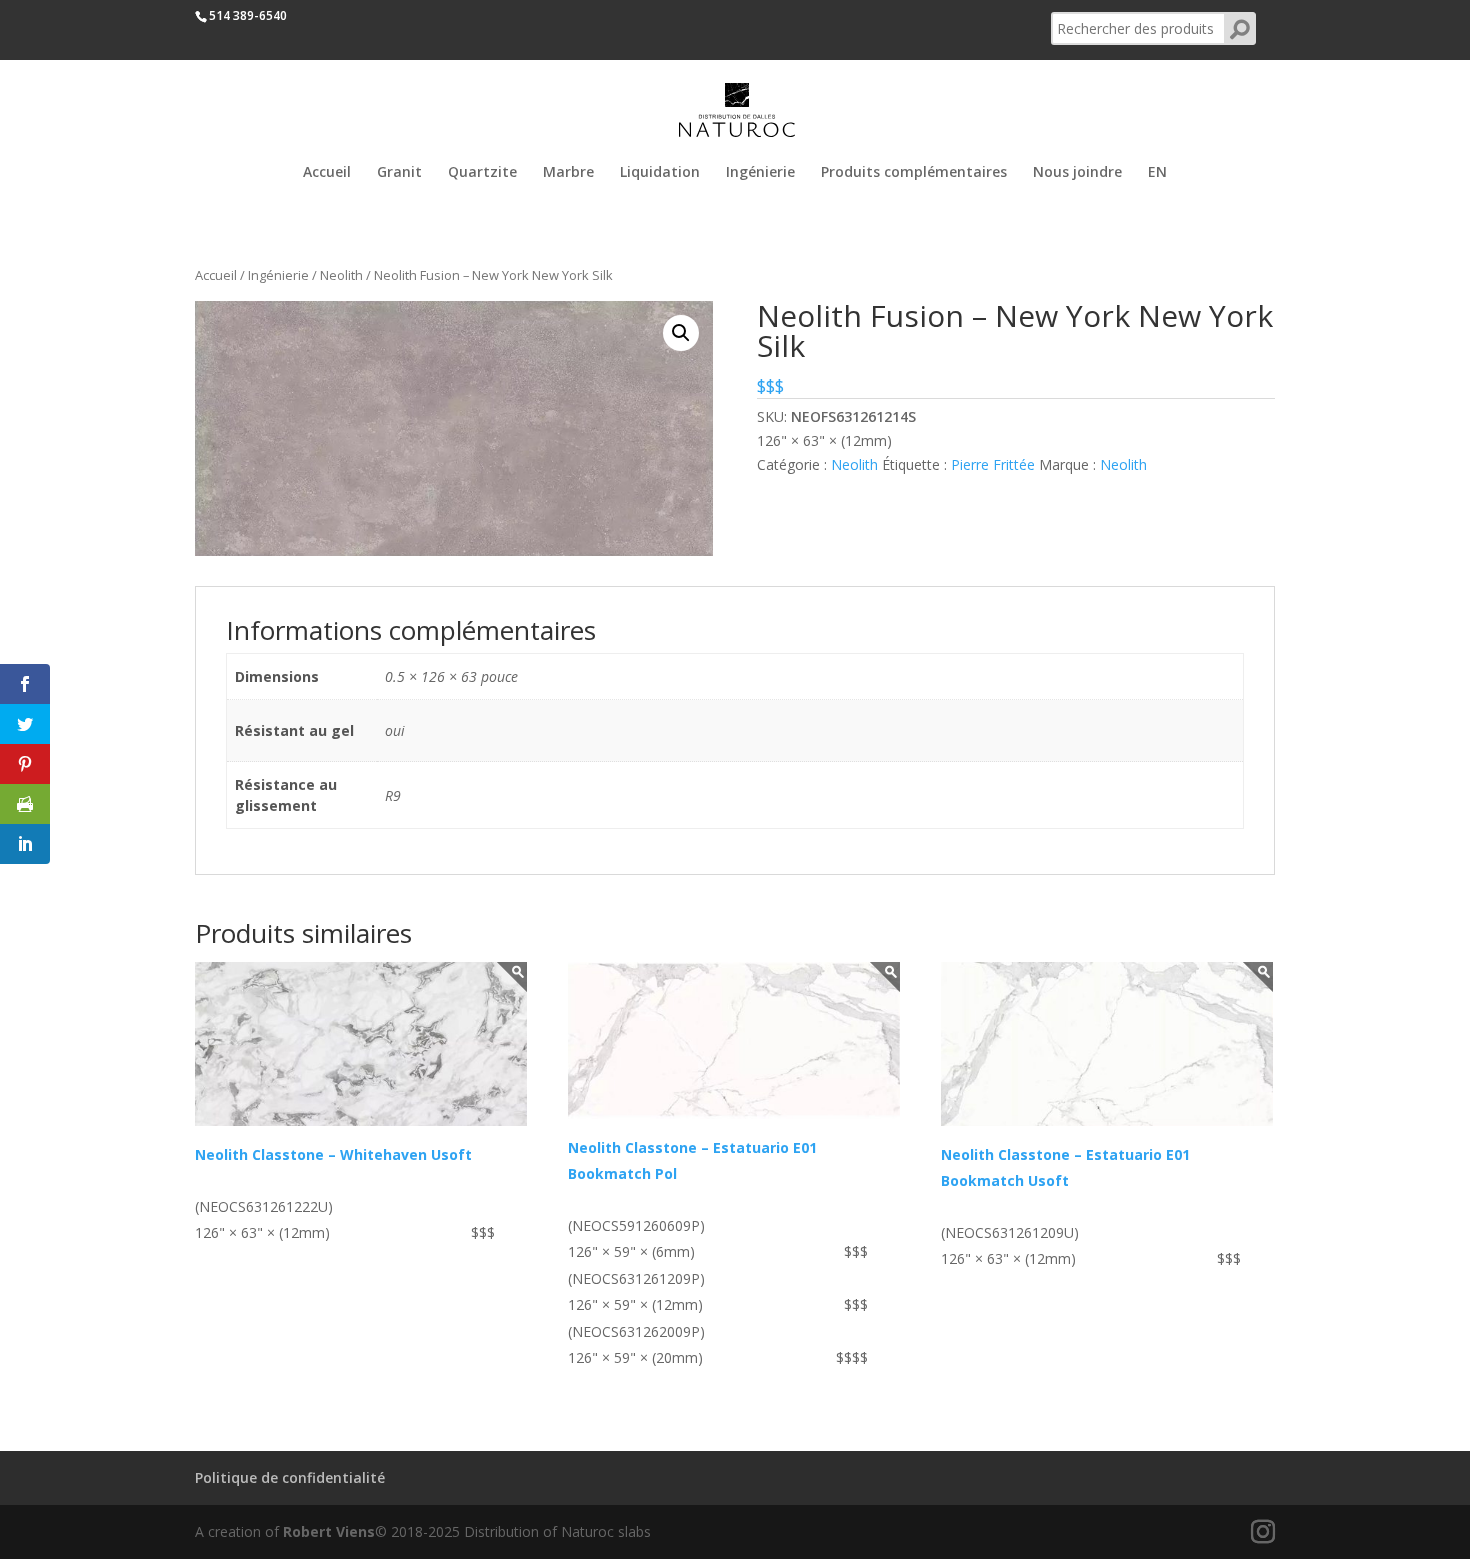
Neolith (341, 275)
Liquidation (660, 173)
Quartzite (482, 173)
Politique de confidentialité (290, 1477)
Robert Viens (329, 1531)
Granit (399, 173)
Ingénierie (760, 173)
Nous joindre (1077, 173)
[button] (681, 333)
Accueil (327, 173)
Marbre (568, 173)
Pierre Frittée (993, 464)
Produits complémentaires (914, 173)
